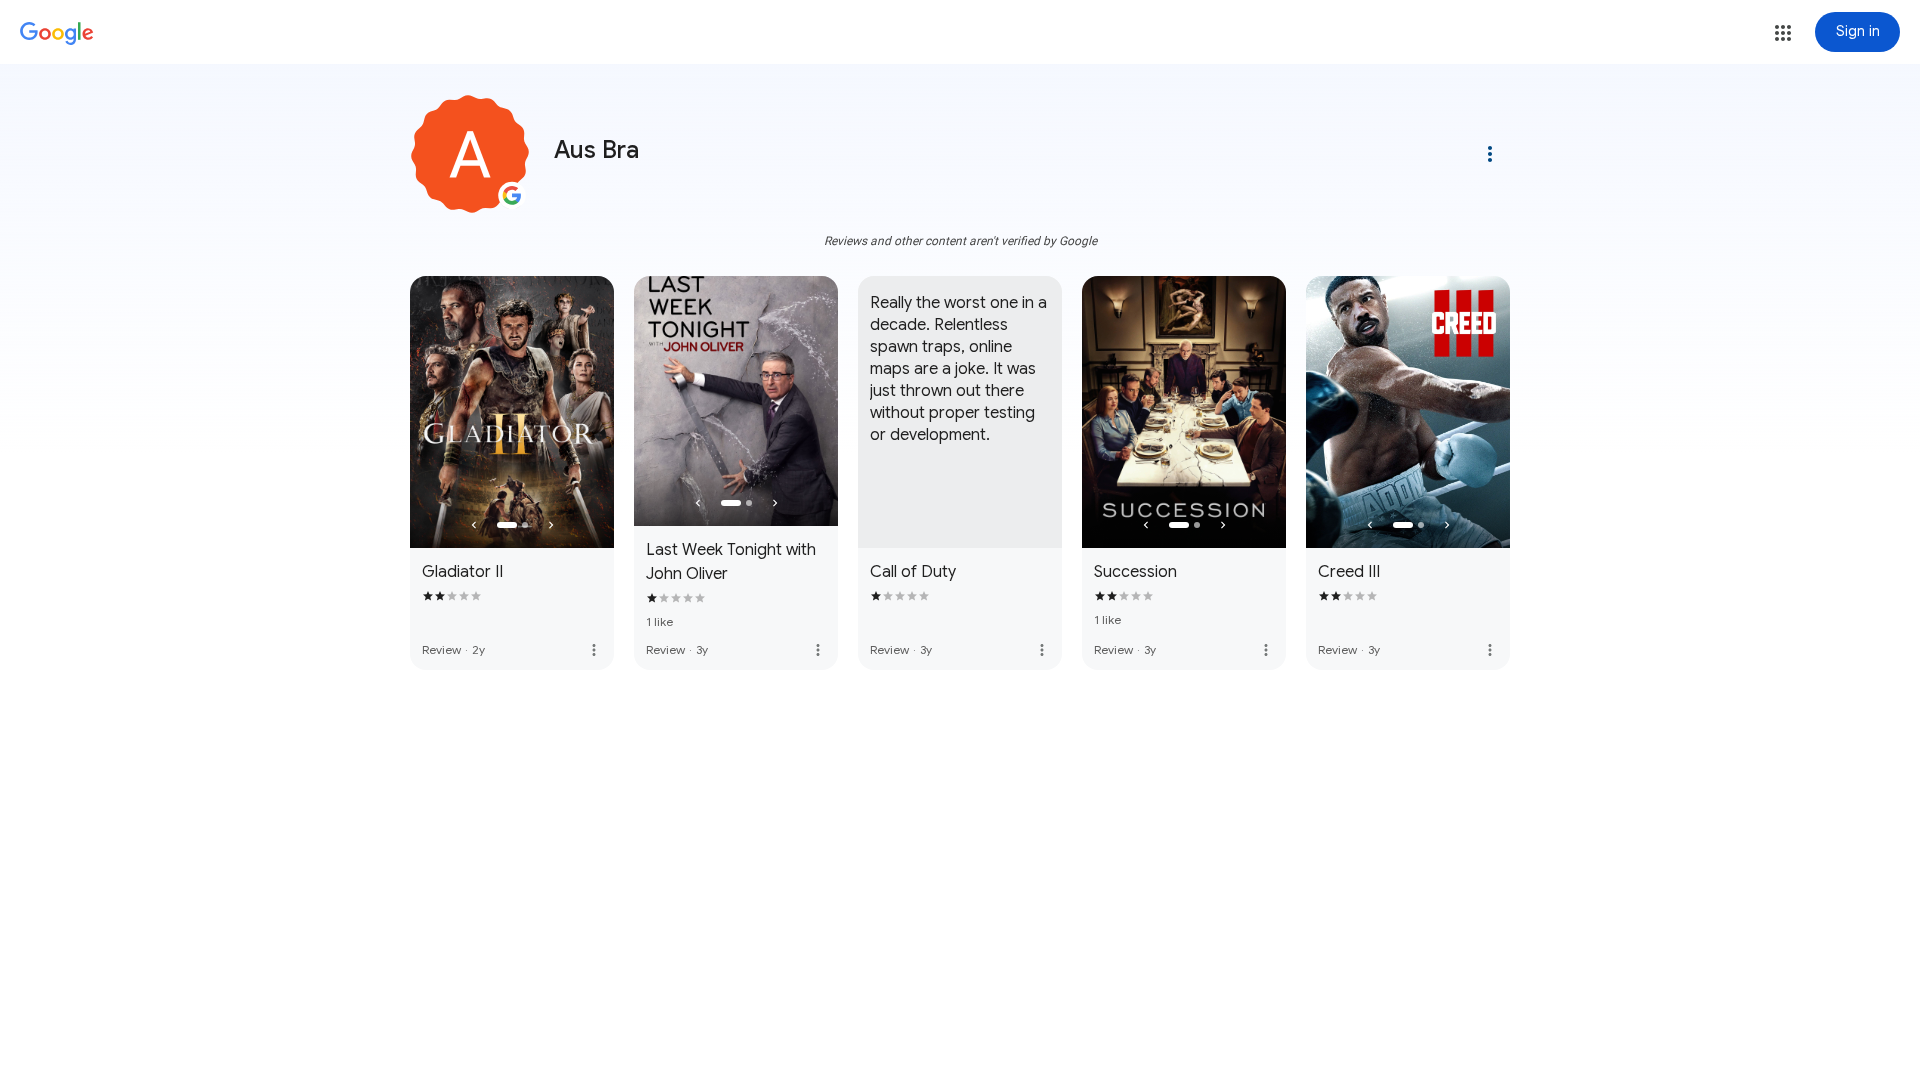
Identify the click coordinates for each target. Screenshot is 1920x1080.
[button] (1783, 33)
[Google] (57, 34)
